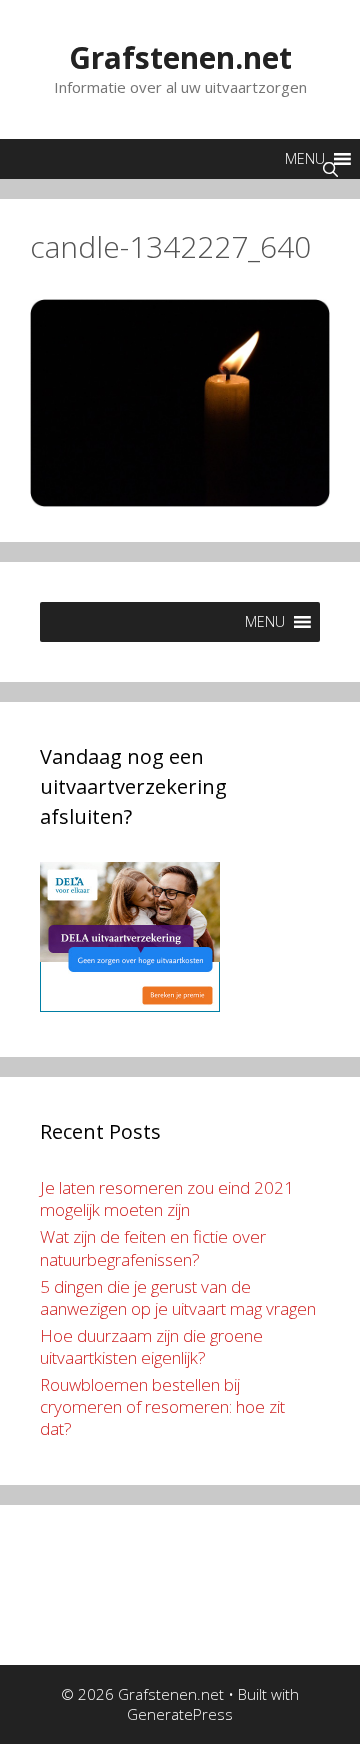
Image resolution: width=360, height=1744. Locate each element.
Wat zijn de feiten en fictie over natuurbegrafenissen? (153, 1247)
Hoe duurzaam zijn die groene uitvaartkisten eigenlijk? (151, 1346)
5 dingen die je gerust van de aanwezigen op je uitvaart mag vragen (178, 1297)
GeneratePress (180, 1714)
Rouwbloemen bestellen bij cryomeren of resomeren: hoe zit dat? (162, 1406)
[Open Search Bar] (330, 169)
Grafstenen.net (180, 57)
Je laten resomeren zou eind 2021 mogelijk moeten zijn (167, 1198)
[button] (265, 622)
